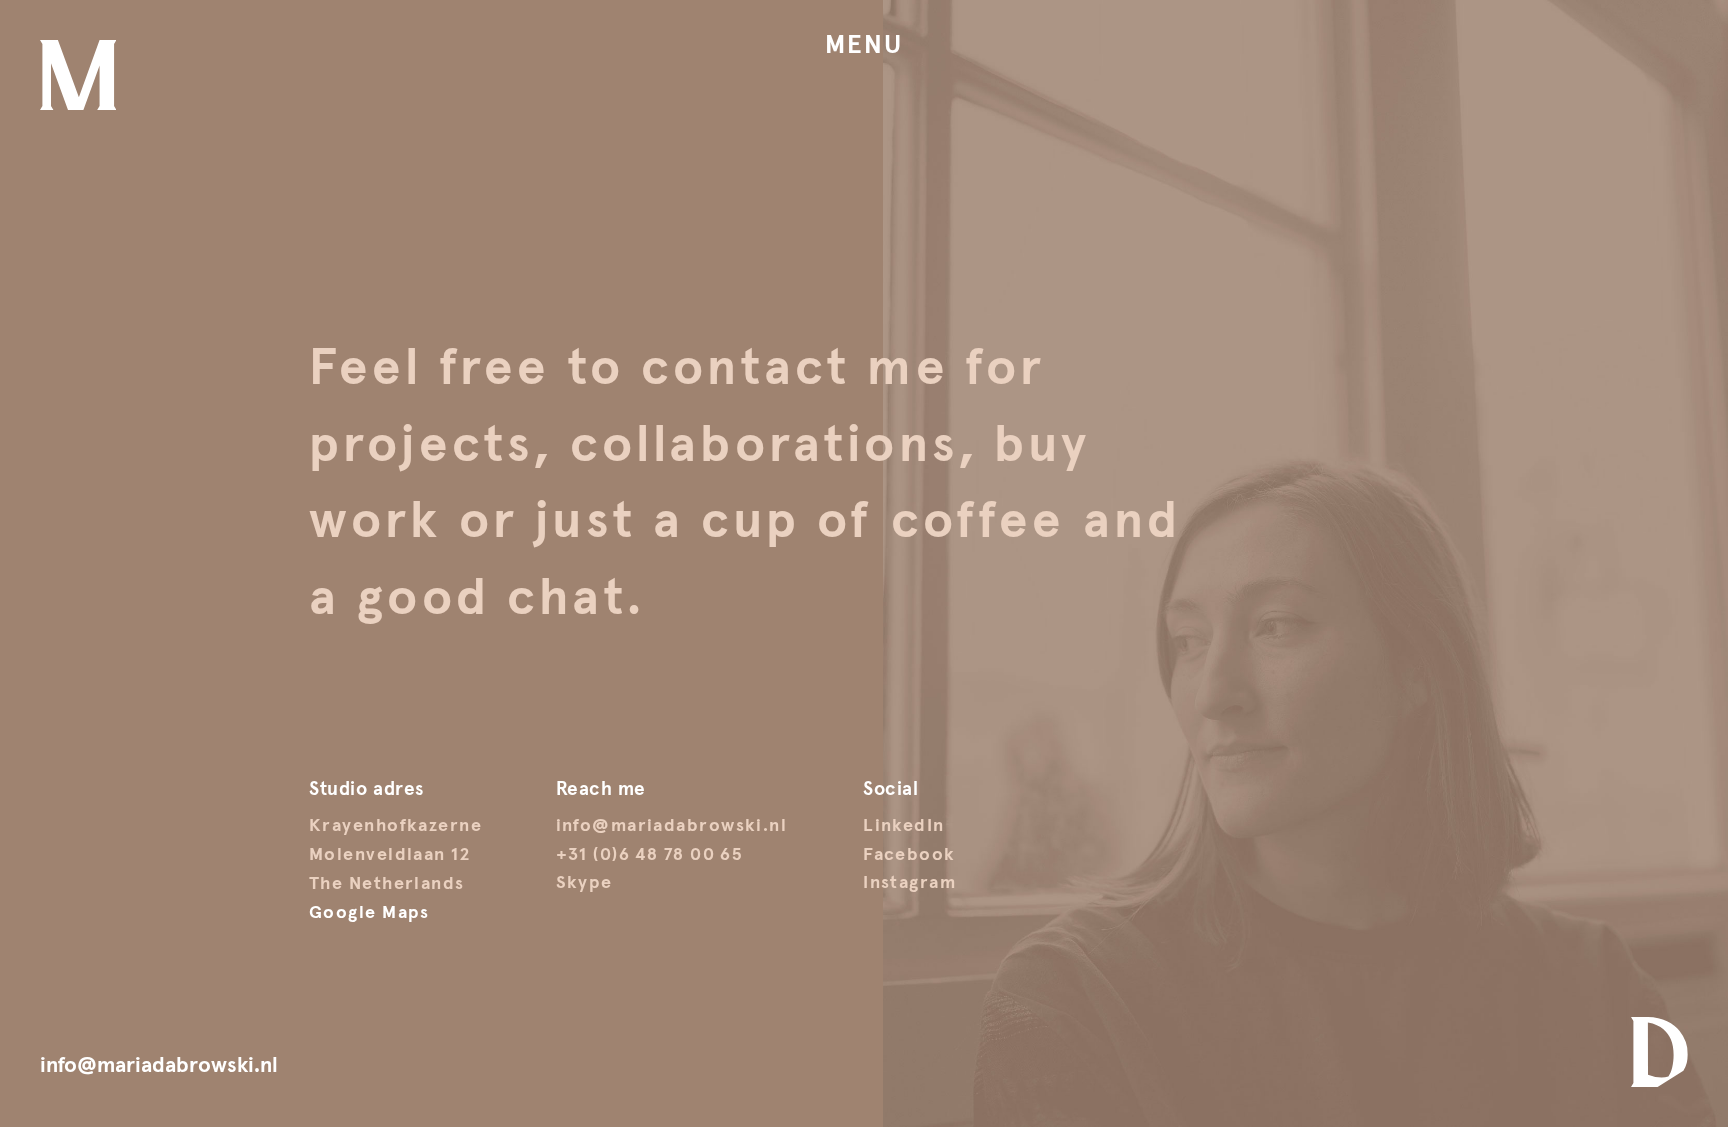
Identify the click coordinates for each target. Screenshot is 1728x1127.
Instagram (909, 883)
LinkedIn (904, 826)
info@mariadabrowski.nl (672, 826)
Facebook (909, 855)
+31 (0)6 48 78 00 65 (649, 855)
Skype (584, 883)
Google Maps (369, 913)
